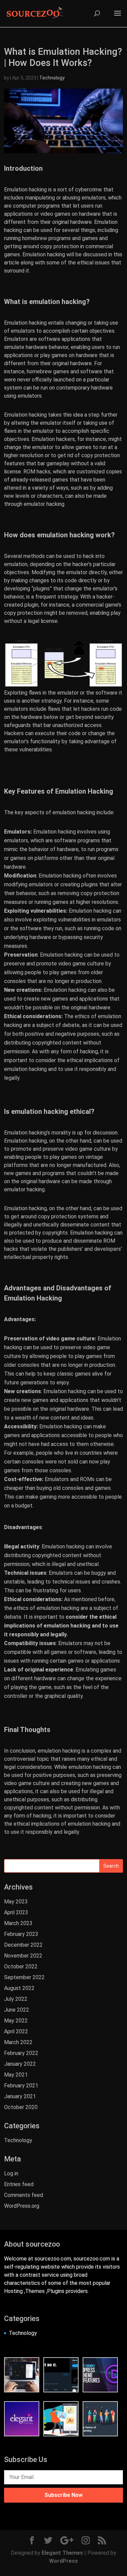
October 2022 (21, 1966)
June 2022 (17, 2010)
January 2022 (20, 2064)
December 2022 (23, 1945)
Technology (52, 78)
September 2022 (24, 1977)
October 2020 (21, 2107)
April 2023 (16, 1912)
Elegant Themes (62, 2553)
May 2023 (16, 1902)
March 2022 (18, 2042)
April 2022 (16, 2031)
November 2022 (23, 1956)
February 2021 (21, 2086)
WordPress (63, 2561)
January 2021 (20, 2096)
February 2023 (21, 1934)
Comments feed (24, 2195)
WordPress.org (22, 2206)
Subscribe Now (63, 2495)
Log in (11, 2173)
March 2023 (18, 1923)
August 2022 (19, 1988)
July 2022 (16, 1999)
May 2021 (16, 2075)
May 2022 (16, 2021)
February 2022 (21, 2053)
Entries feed (19, 2184)
